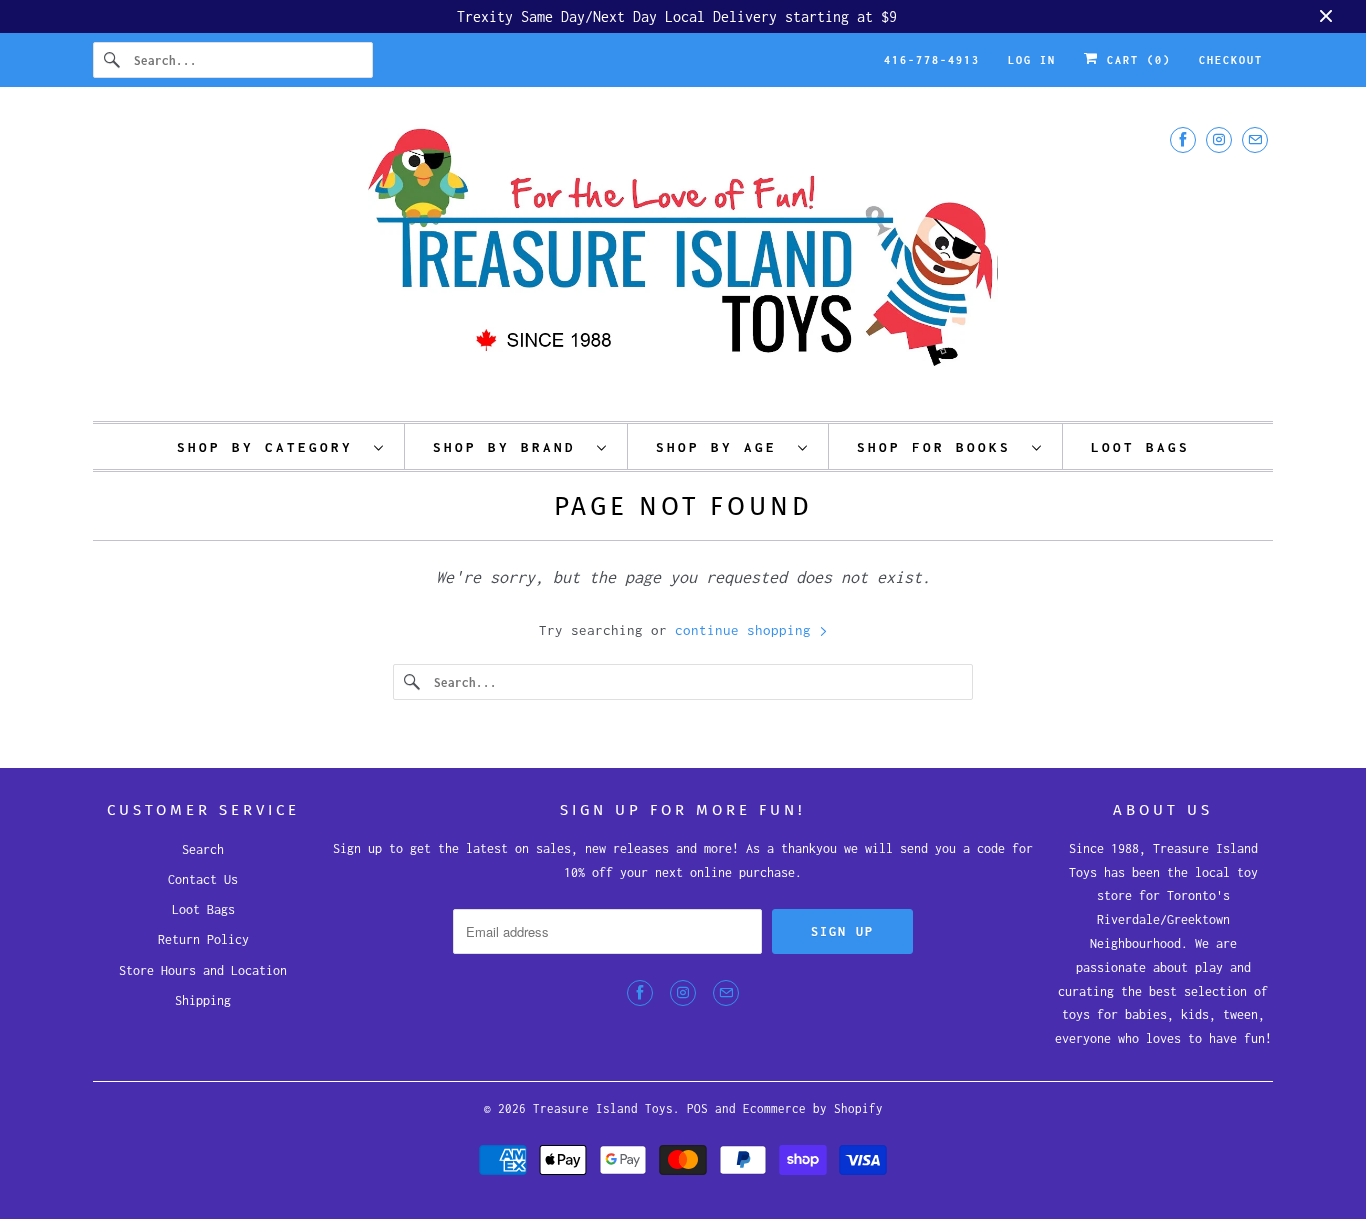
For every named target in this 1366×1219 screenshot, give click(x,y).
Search (203, 849)
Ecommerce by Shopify (813, 1108)
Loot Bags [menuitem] (1140, 447)
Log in (1032, 60)
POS (697, 1108)
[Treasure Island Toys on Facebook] (1183, 139)
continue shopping (747, 630)
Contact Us (203, 879)
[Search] (113, 60)
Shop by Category (270, 447)
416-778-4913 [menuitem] (932, 60)
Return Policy (203, 939)
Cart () (1135, 60)
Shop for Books (939, 447)
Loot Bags (203, 909)
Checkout (1231, 60)
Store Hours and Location (203, 970)
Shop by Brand (510, 447)
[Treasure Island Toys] (683, 259)
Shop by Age (722, 447)
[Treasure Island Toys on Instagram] (1219, 139)
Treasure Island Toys (603, 1108)
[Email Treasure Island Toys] (1255, 139)
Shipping (203, 1000)
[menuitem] (281, 446)
